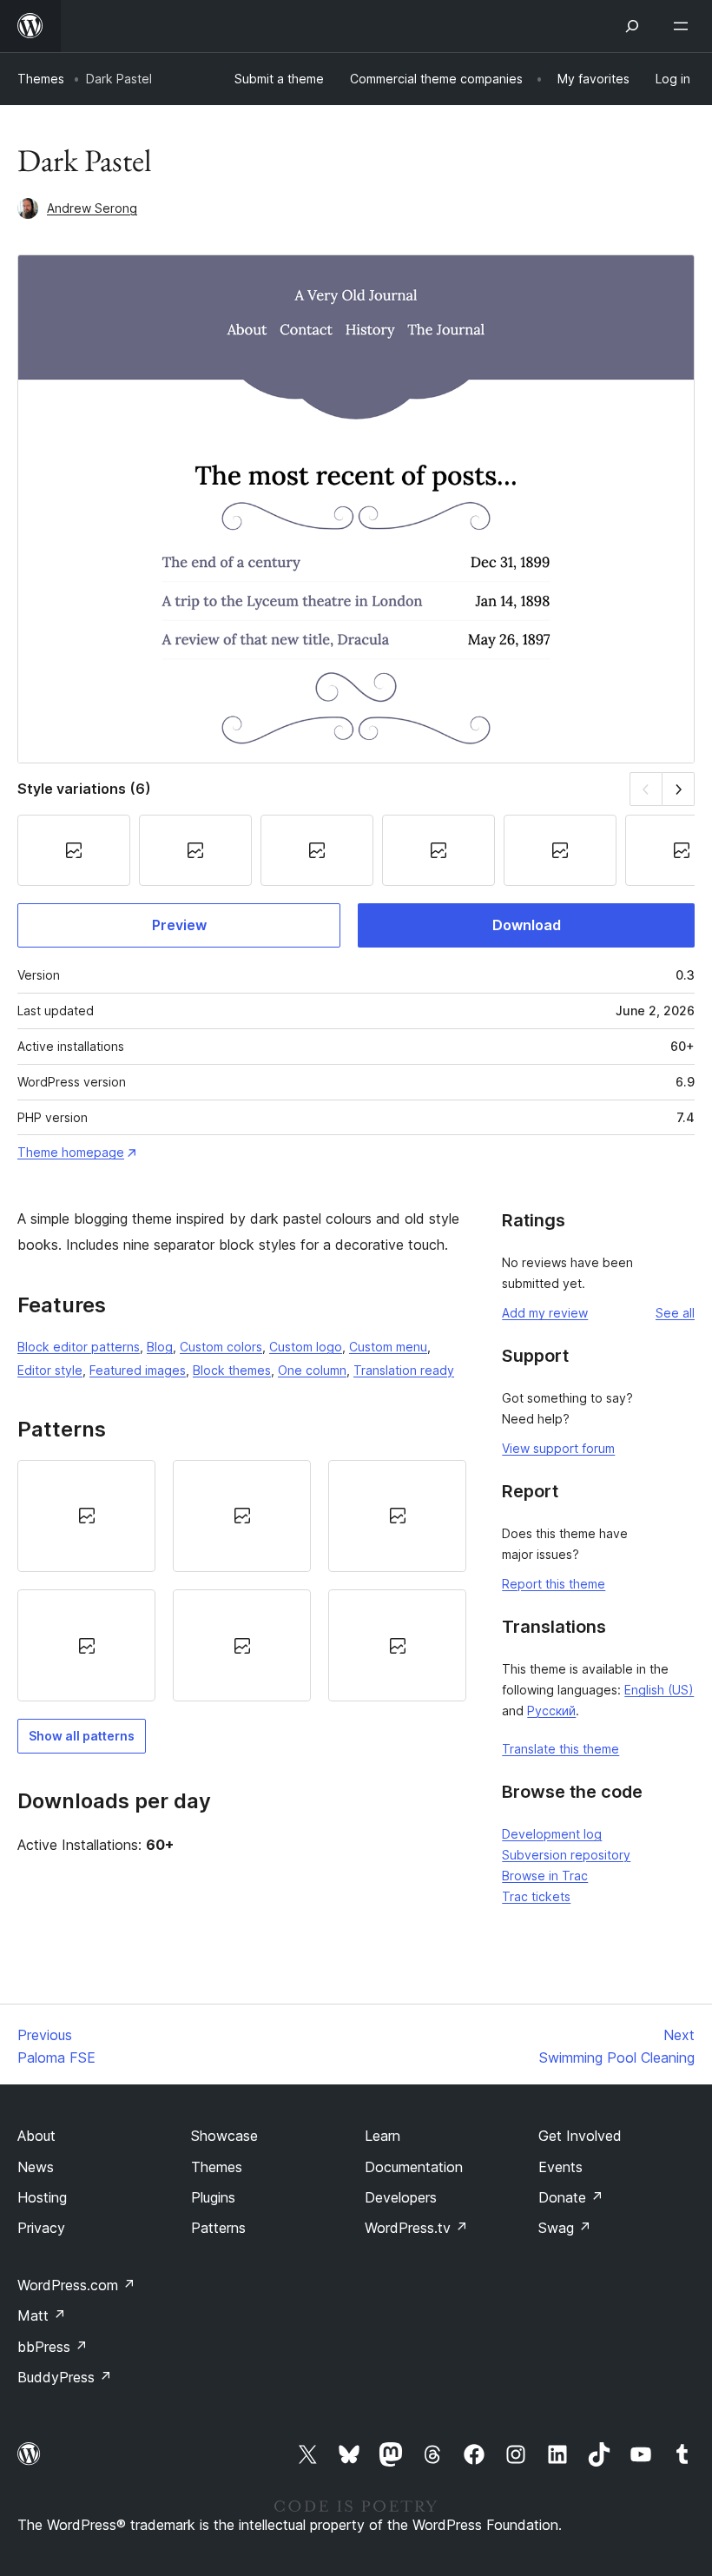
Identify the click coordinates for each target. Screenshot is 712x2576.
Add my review (545, 1313)
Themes (41, 79)
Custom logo (306, 1347)
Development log (552, 1834)
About (36, 2136)
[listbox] (242, 1581)
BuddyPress (65, 2377)
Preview (179, 925)
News (36, 2167)
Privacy (41, 2228)
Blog (160, 1347)
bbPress (53, 2347)
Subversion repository (566, 1855)
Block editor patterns (79, 1347)
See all (675, 1313)
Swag (565, 2228)
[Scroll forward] (679, 789)
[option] (86, 1516)
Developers (401, 2197)
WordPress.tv (416, 2228)
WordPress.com (76, 2285)
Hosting (42, 2197)
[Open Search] (632, 26)
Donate (571, 2197)
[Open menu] (684, 26)
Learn (382, 2136)
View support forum (558, 1448)
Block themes (232, 1370)
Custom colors (221, 1347)
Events (560, 2167)
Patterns (218, 2228)
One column (312, 1370)
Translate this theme (560, 1749)
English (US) (659, 1690)
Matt (42, 2315)
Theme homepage (71, 1152)
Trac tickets (536, 1896)
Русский (551, 1711)
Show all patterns (82, 1736)
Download (527, 925)
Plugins (213, 2197)
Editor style (50, 1370)
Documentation (414, 2167)
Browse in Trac (545, 1876)
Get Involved (580, 2136)
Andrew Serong (92, 208)
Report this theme (554, 1584)
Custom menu (388, 1347)
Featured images (138, 1370)
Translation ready (404, 1370)
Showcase (224, 2136)
